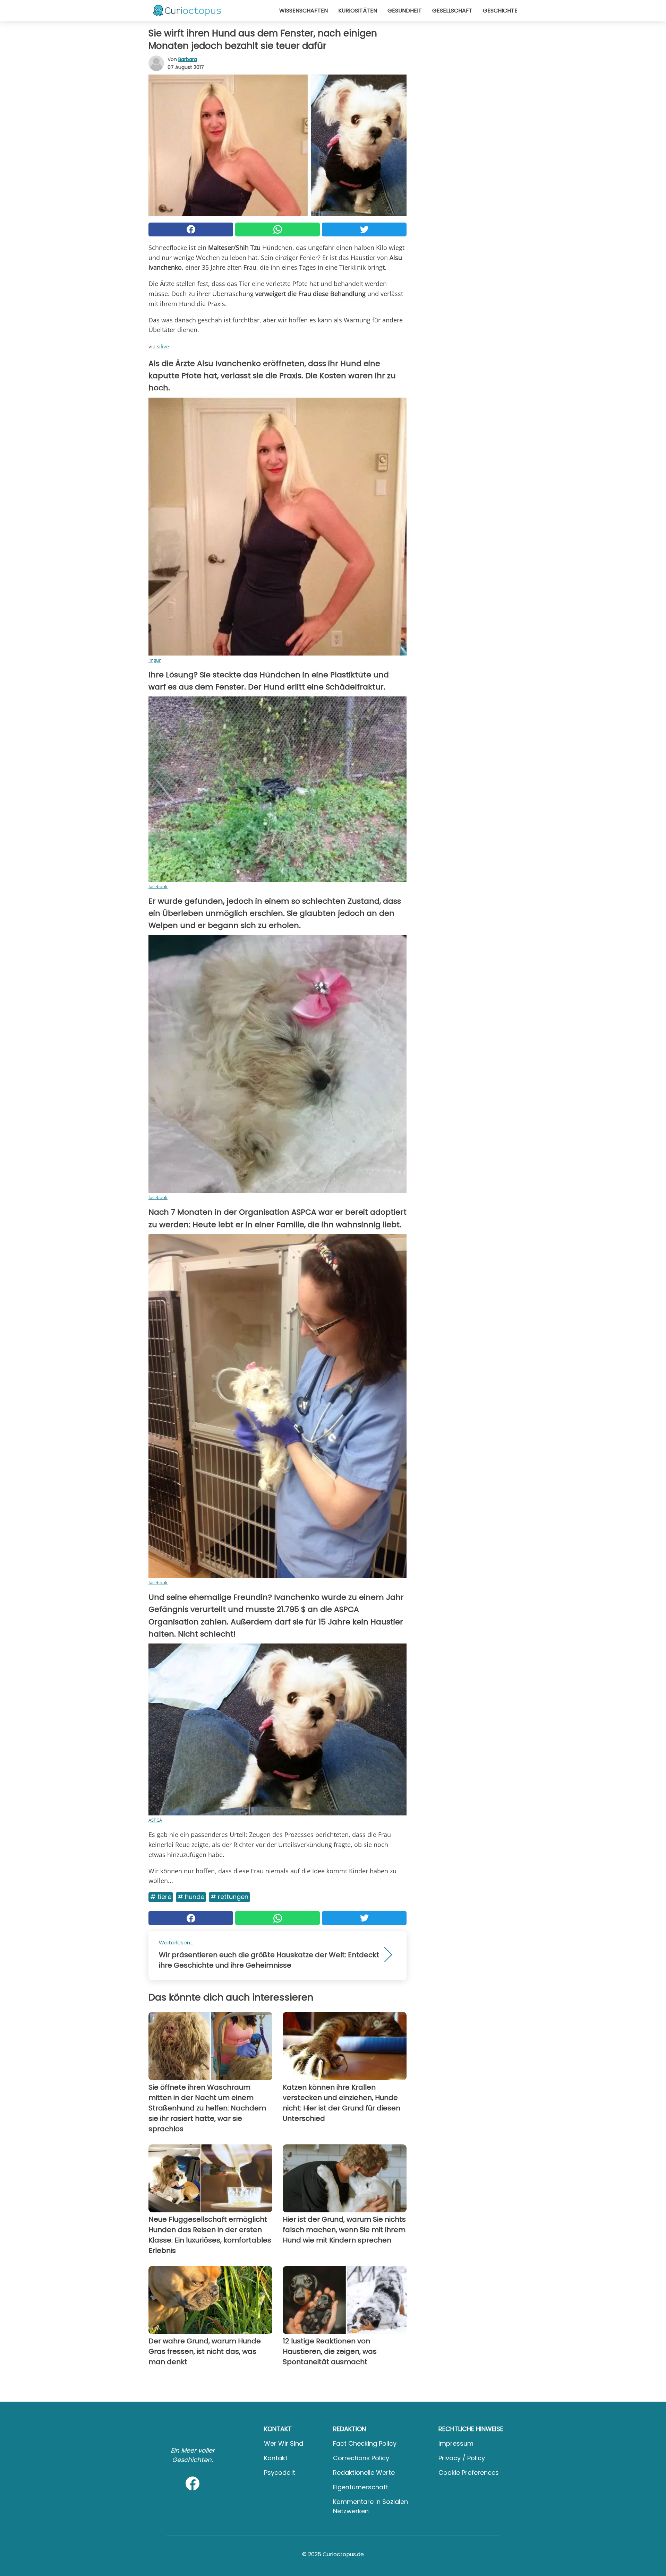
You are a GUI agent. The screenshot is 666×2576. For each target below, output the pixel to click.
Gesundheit (405, 11)
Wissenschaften (304, 11)
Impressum (456, 2443)
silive (163, 346)
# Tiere (161, 1897)
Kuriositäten (358, 11)
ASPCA (155, 1820)
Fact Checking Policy (365, 2443)
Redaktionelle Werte (364, 2473)
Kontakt (276, 2458)
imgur (155, 660)
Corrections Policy (361, 2458)
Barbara (188, 59)
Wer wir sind (284, 2443)
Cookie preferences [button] (469, 2473)
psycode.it (280, 2473)
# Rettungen (229, 1897)
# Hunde (191, 1897)
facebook (158, 886)
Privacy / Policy (462, 2458)
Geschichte (500, 11)
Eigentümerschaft (361, 2487)
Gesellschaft (452, 11)
